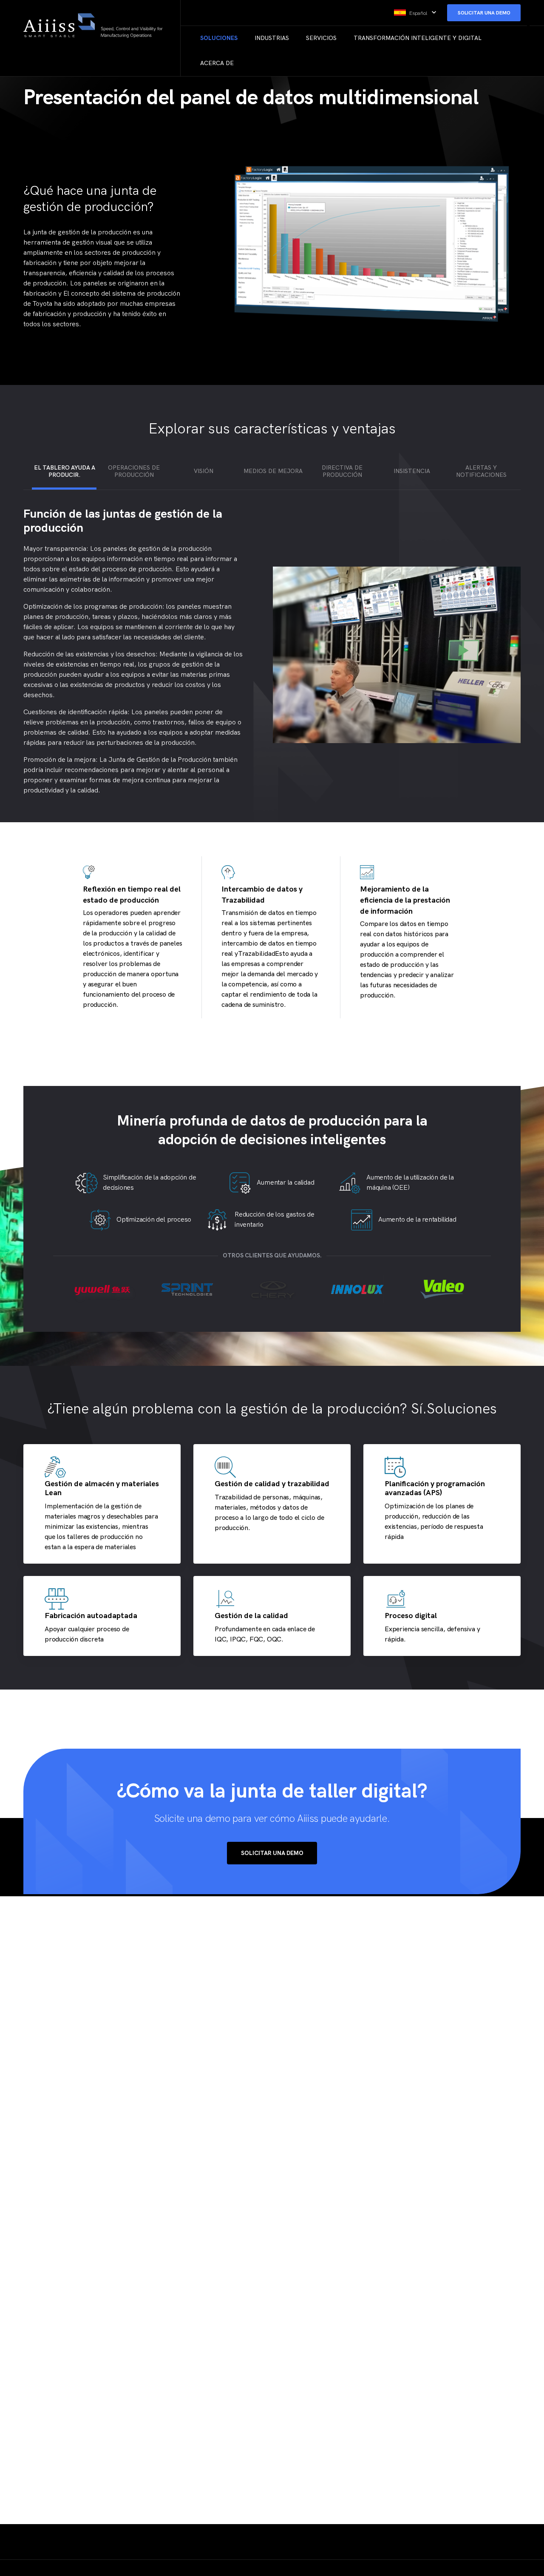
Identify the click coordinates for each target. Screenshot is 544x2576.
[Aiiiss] (99, 26)
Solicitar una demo (272, 1853)
